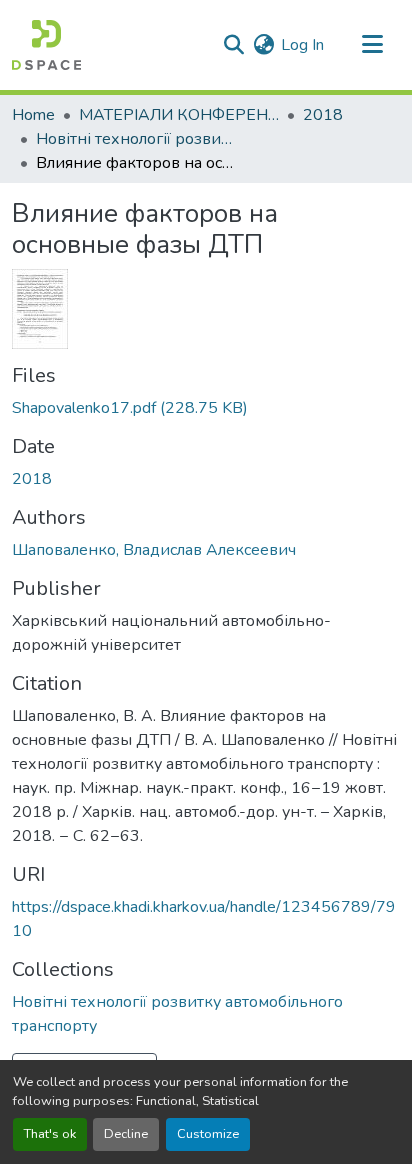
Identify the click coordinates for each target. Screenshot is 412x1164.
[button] (46, 45)
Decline (126, 1134)
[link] (206, 408)
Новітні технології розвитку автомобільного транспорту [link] (136, 139)
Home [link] (33, 115)
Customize (208, 1134)
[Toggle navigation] (372, 45)
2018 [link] (323, 115)
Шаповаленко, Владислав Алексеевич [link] (154, 550)
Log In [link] (302, 45)
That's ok (50, 1134)
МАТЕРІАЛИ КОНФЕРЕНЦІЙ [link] (179, 115)
